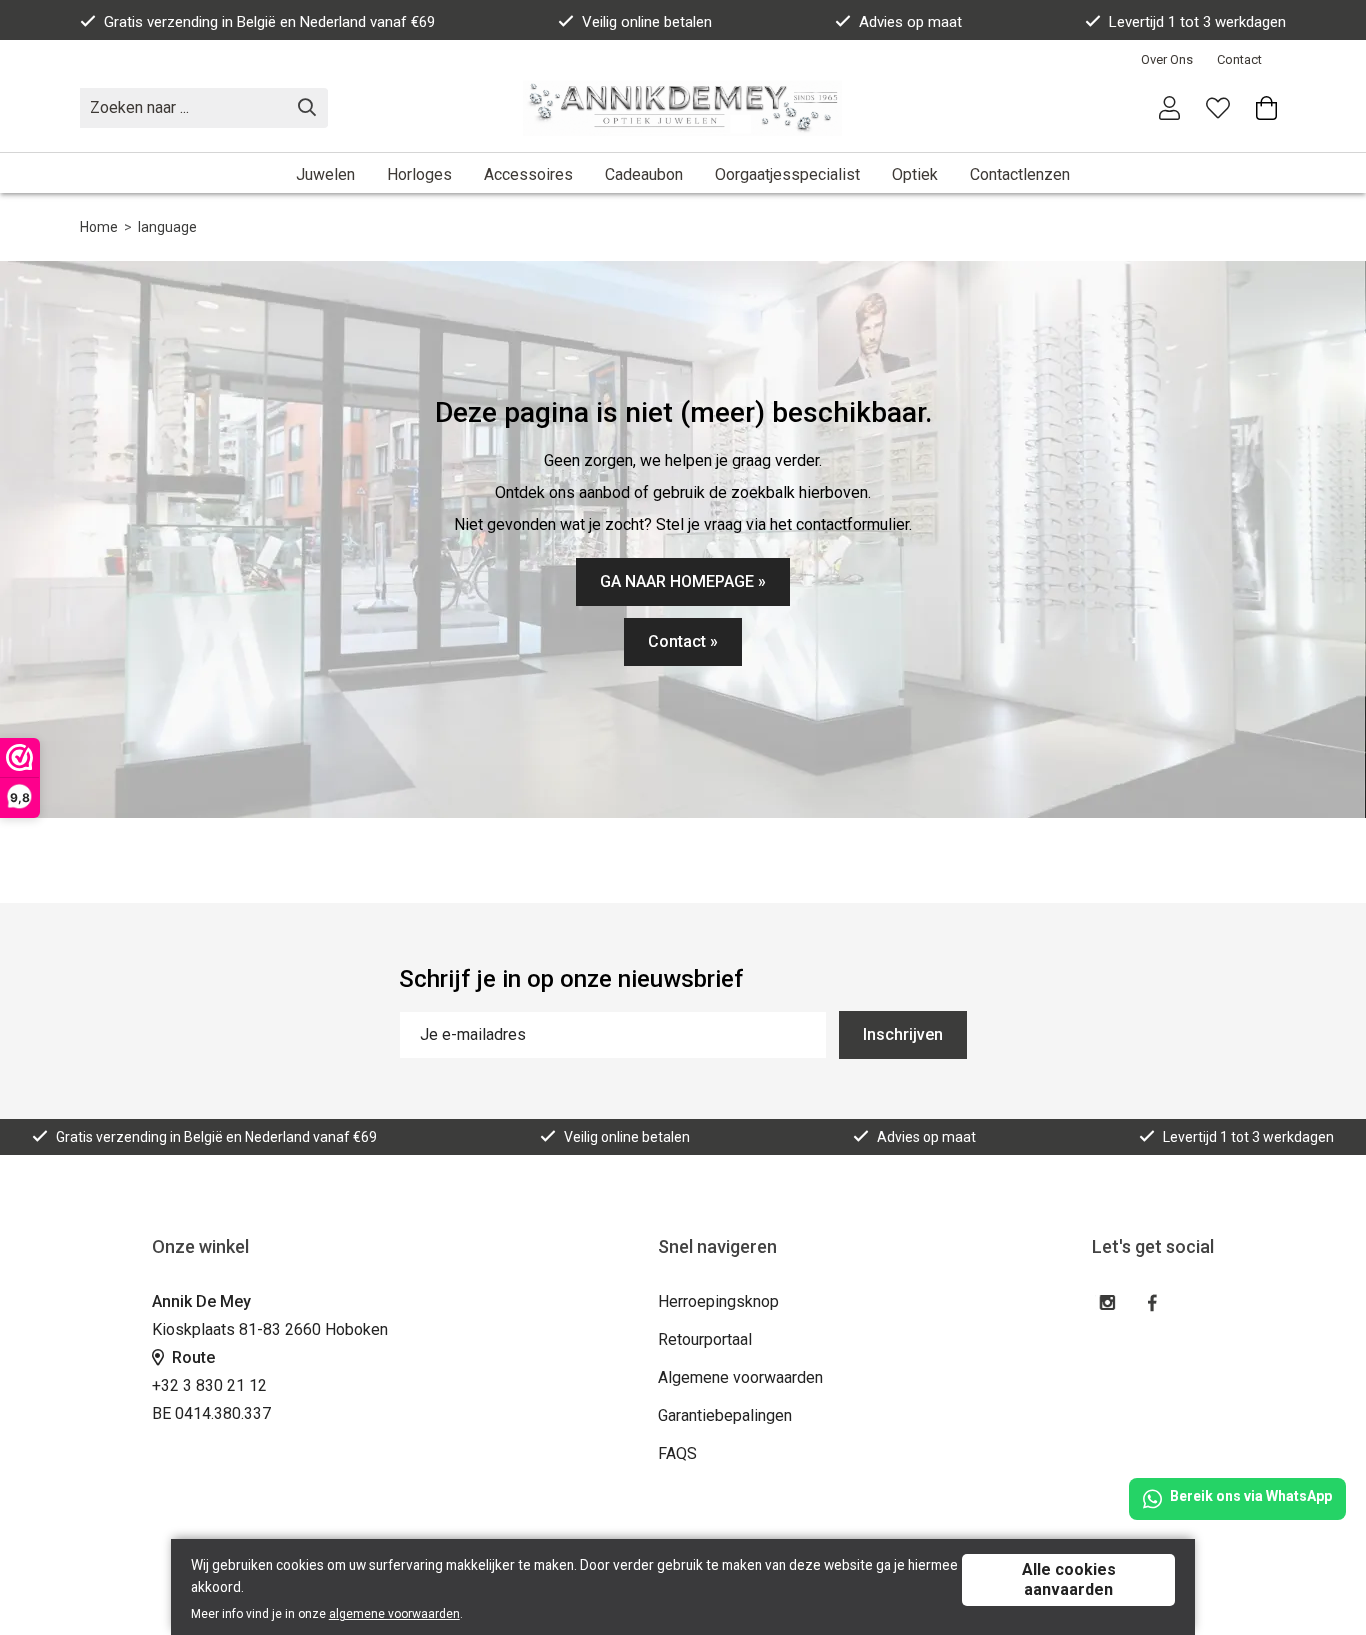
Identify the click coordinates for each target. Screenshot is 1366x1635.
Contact (1239, 59)
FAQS (677, 1453)
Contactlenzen (1020, 174)
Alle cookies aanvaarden (1069, 1579)
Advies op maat (910, 22)
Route (191, 1357)
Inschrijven (903, 1034)
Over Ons (1167, 59)
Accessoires (528, 174)
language (167, 227)
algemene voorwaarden (394, 1614)
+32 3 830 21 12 (209, 1385)
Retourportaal (705, 1339)
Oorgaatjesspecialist (787, 174)
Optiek (915, 174)
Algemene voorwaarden (740, 1377)
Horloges (419, 174)
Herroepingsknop (718, 1301)
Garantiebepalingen (725, 1415)
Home (99, 227)
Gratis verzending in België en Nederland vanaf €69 (269, 22)
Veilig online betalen (647, 22)
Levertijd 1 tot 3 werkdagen (1197, 22)
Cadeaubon (644, 174)
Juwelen (325, 174)
